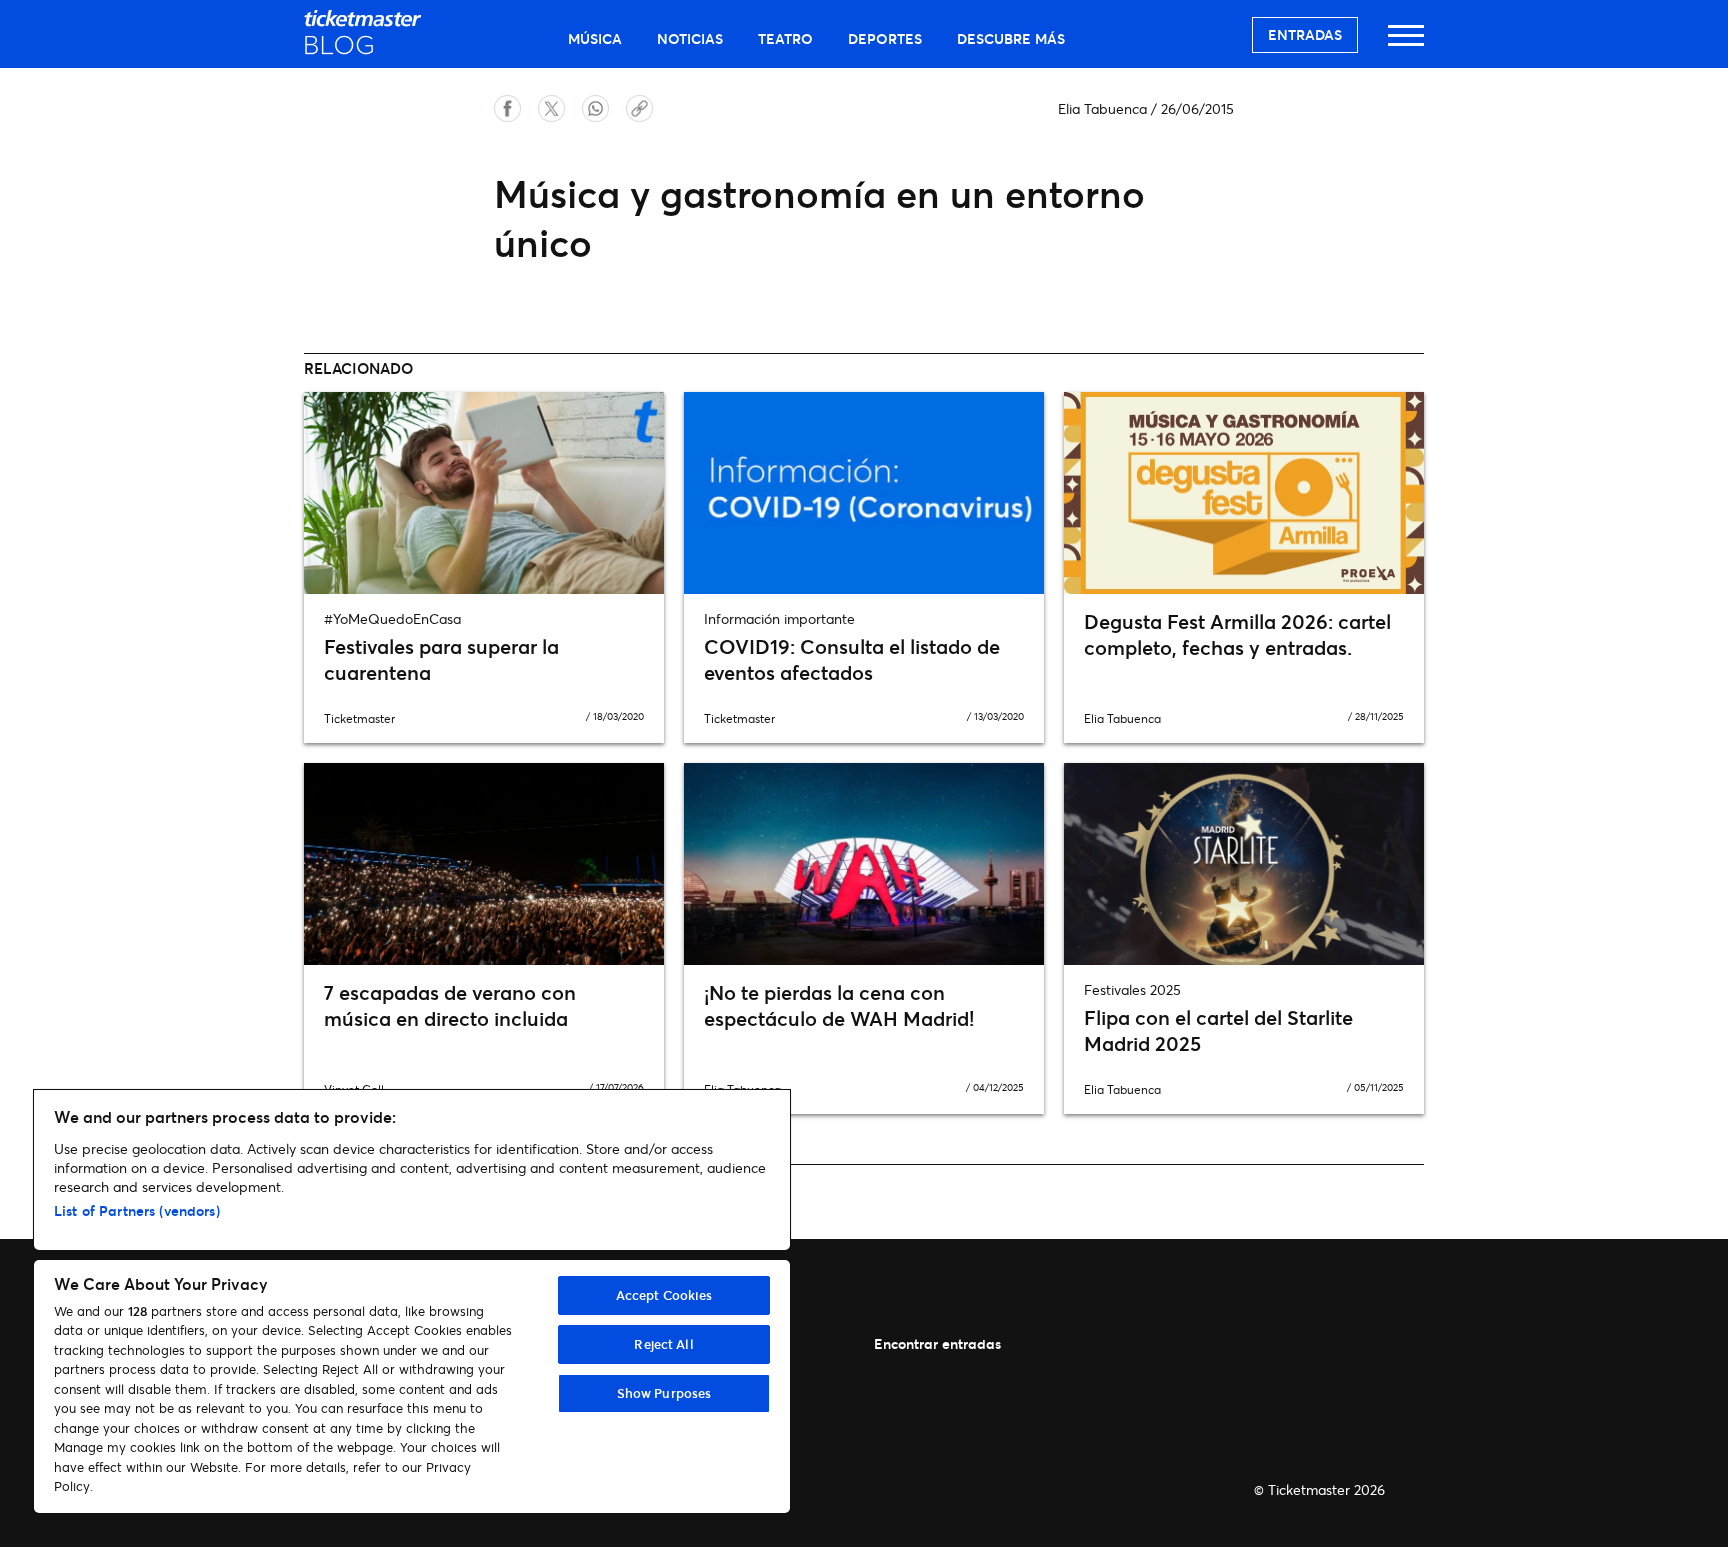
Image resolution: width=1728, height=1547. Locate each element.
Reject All (663, 1344)
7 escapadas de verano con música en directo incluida (450, 1005)
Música (595, 38)
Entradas (1305, 34)
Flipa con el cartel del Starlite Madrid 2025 (1218, 1030)
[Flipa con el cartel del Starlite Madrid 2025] (1244, 864)
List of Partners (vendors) (137, 1210)
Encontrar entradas (937, 1343)
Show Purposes (664, 1393)
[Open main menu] (1406, 44)
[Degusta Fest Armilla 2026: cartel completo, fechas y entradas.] (1244, 493)
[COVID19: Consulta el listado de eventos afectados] (864, 493)
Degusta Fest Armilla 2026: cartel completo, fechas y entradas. (1237, 634)
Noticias (690, 38)
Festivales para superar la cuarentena (441, 659)
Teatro (785, 38)
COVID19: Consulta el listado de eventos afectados (852, 659)
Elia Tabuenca (1102, 108)
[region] (412, 1301)
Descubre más (1011, 38)
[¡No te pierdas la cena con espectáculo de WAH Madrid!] (864, 864)
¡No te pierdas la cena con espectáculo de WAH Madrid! (839, 1005)
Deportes (885, 38)
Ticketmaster (359, 718)
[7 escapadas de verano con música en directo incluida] (484, 864)
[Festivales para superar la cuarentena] (484, 493)
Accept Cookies (664, 1295)
